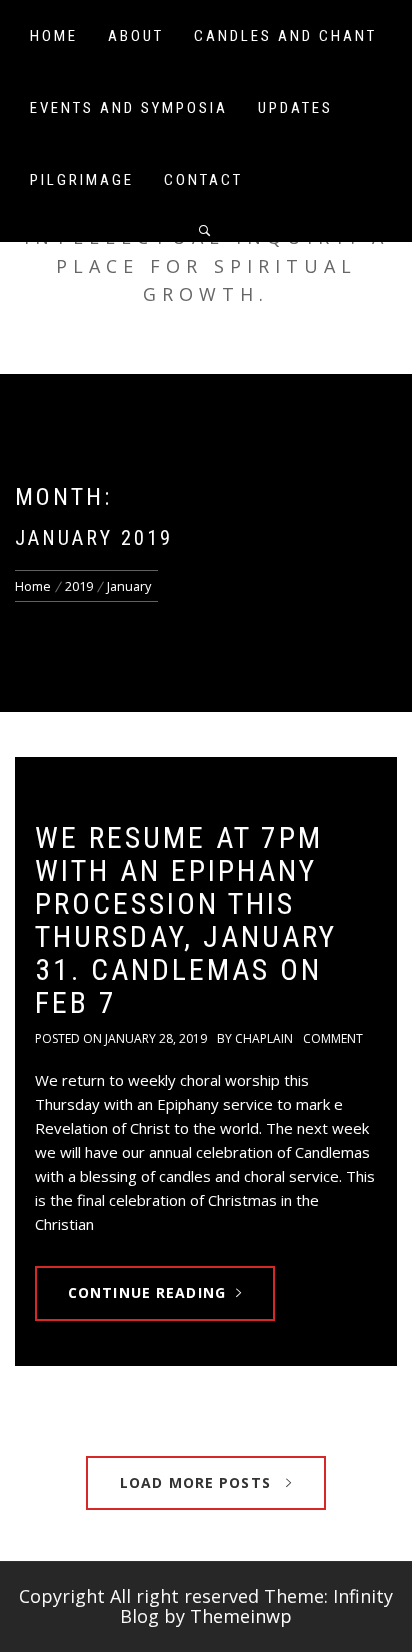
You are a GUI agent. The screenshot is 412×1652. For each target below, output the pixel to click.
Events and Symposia (129, 108)
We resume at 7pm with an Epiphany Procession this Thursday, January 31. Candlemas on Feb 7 (186, 920)
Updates (295, 108)
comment (333, 1038)
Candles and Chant (285, 36)
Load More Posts (198, 1482)
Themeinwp (241, 1616)
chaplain (264, 1038)
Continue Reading (147, 1292)
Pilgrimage (82, 180)
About (136, 36)
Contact (203, 180)
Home (54, 36)
